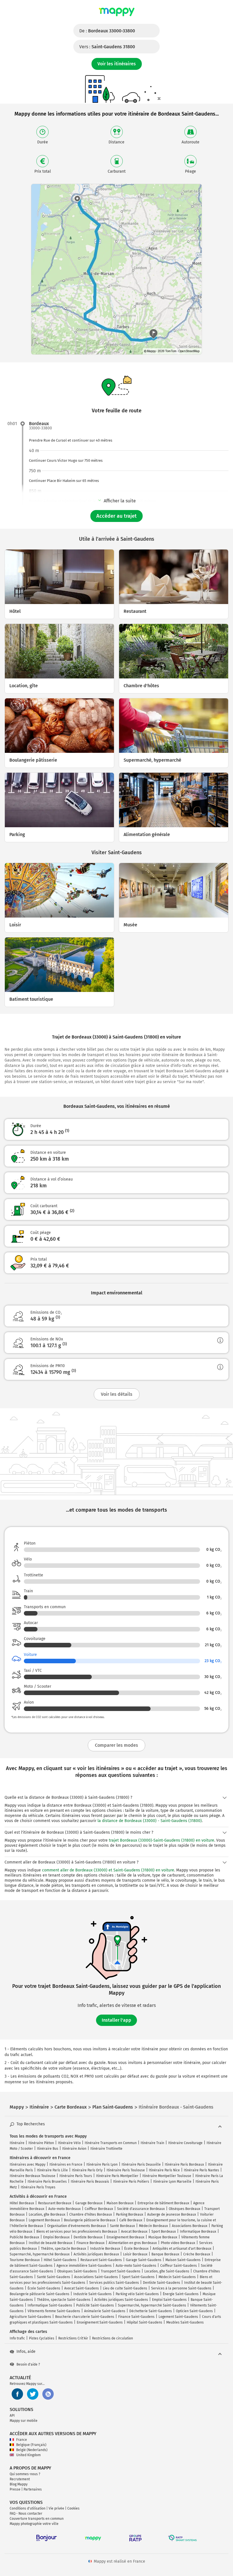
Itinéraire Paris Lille (52, 2170)
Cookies (73, 2508)
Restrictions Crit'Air (73, 2338)
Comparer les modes (116, 1745)
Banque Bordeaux (165, 2254)
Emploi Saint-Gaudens (169, 2300)
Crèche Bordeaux (197, 2254)
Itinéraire (17, 2143)
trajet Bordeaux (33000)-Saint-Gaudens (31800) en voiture (162, 1840)
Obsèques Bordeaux (185, 2209)
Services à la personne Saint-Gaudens (181, 2288)
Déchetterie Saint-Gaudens (151, 2311)
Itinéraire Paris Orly (87, 2170)
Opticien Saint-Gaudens (194, 2311)
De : (107, 31)
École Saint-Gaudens (44, 2288)
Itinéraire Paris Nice (164, 2170)
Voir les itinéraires (117, 64)
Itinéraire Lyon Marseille (172, 2182)
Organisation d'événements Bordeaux (77, 2226)
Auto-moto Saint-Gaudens (136, 2266)
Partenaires (33, 2489)
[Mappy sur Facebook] (17, 2394)
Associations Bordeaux (190, 2226)
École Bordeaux (136, 2249)
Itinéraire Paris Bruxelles (47, 2182)
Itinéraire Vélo (69, 2143)
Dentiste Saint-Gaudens (162, 2283)
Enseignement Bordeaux (125, 2237)
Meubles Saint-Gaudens (185, 2322)
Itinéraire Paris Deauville (141, 2165)
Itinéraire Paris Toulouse (126, 2170)
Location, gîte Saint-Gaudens (167, 2271)
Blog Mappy (19, 2484)
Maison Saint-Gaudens (183, 2260)
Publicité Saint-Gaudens (95, 2305)
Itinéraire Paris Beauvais (90, 2182)
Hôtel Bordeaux (22, 2203)
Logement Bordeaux (44, 2220)
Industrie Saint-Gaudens (92, 2294)
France (22, 2440)
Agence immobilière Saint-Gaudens (84, 2266)
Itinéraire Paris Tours (76, 2176)
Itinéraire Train (152, 2143)
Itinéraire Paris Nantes (201, 2170)
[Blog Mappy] (48, 2394)
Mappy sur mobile (24, 2421)
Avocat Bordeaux (134, 2232)
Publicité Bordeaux (24, 2237)
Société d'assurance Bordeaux (141, 2209)
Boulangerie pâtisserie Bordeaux (90, 2220)
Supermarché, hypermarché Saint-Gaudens (152, 2305)
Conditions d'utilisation (28, 2508)
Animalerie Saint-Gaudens (105, 2311)
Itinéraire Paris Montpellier (117, 2176)
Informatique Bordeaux (198, 2232)
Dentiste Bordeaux (88, 2237)
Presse (15, 2489)
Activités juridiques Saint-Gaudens (121, 2300)
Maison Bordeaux (120, 2203)
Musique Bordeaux (163, 2237)
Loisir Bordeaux (135, 2254)
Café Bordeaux (131, 2220)
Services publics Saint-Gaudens (114, 2283)
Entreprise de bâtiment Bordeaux (163, 2203)
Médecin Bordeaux (153, 2226)
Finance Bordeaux (91, 2243)
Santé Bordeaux (122, 2226)
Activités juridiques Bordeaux (96, 2254)
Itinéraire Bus (48, 2149)
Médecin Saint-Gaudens (177, 2277)
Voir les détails (117, 1394)
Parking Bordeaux (130, 2214)
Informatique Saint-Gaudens (50, 2305)
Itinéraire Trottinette (106, 2149)
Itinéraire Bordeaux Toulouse (33, 2176)
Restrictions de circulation (113, 2338)
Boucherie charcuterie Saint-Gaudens (85, 2317)
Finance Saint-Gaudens (136, 2317)
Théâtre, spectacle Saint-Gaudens (64, 2300)
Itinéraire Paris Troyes (38, 2187)
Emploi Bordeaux (56, 2237)
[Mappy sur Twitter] (33, 2394)
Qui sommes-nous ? (25, 2474)
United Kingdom (28, 2455)
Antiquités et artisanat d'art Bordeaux (182, 2249)
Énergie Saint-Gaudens (181, 2294)
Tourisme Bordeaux (25, 2260)
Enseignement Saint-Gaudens (100, 2322)
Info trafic (17, 2338)
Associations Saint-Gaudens (96, 2277)
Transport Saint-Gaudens (121, 2271)
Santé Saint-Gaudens (54, 2277)
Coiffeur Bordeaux (99, 2209)
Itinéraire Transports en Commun (111, 2143)
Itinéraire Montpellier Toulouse (167, 2176)
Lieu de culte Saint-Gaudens (125, 2288)
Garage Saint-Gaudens (144, 2260)
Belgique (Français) (31, 2445)
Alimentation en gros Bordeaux (133, 2243)
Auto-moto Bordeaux (65, 2209)
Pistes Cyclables (42, 2338)
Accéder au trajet (116, 516)
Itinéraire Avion (74, 2149)
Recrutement (20, 2479)
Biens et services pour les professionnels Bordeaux (77, 2232)
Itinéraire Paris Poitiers (131, 2182)
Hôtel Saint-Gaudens (60, 2260)
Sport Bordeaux (164, 2232)
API (12, 2416)
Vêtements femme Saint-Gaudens (54, 2311)
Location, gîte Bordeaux (47, 2214)
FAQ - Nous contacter (26, 2514)
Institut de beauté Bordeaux (51, 2243)
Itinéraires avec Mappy (28, 2165)
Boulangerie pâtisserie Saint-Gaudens (39, 2294)
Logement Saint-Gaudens (178, 2317)
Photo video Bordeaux (178, 2243)
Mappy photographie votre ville (34, 2524)
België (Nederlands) (32, 2450)
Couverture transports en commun (37, 2519)
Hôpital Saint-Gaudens (144, 2322)
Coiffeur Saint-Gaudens (179, 2266)
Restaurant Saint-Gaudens (101, 2260)
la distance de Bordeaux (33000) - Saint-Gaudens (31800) (150, 1821)
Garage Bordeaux (89, 2203)
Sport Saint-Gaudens (138, 2277)
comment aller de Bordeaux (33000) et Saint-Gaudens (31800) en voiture (108, 1870)
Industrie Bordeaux (105, 2249)
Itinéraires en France (66, 2165)
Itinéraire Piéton (41, 2143)
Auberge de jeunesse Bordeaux (172, 2214)
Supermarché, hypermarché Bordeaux (40, 2254)
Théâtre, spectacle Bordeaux (64, 2249)
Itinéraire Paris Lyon (102, 2165)
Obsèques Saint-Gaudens (77, 2271)
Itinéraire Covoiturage (185, 2143)
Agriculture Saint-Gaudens (30, 2317)
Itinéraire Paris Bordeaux (184, 2165)
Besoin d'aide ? (28, 2364)
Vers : (107, 47)
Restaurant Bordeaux (55, 2203)
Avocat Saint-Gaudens (82, 2288)
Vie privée (56, 2508)
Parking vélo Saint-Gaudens (137, 2294)
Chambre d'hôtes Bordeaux (91, 2214)
